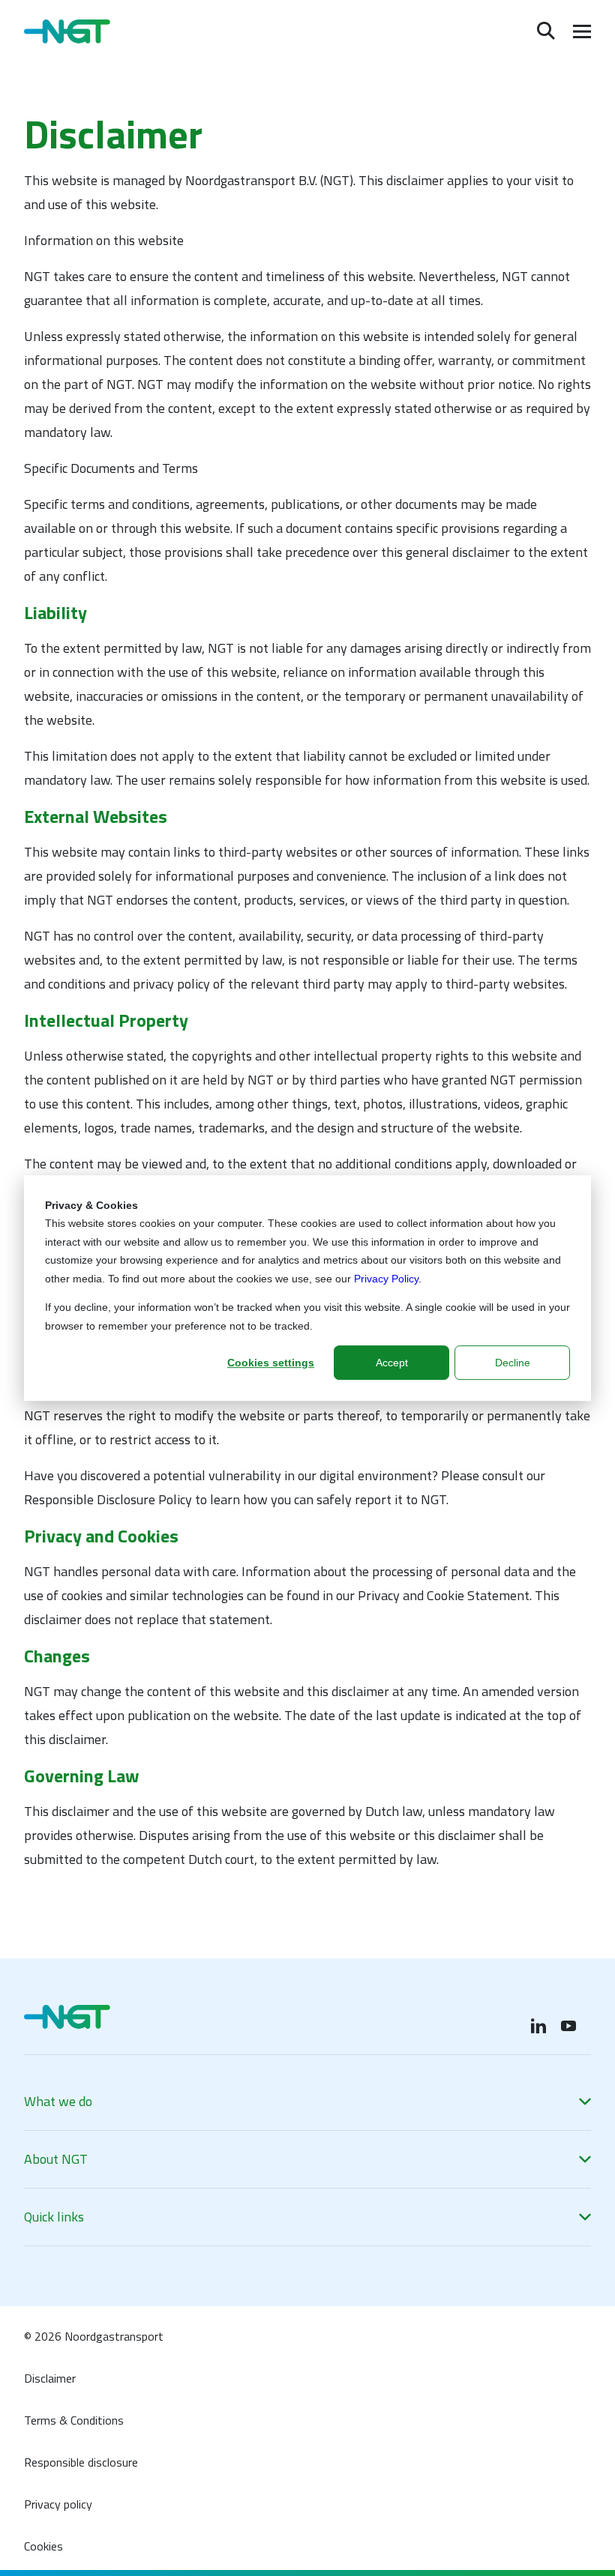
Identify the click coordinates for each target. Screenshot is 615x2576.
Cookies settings (271, 1363)
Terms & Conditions (74, 2420)
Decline (513, 1363)
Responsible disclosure (81, 2462)
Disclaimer (50, 2378)
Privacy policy (58, 2504)
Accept (392, 1363)
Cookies (43, 2546)
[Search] (546, 31)
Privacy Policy (386, 1279)
